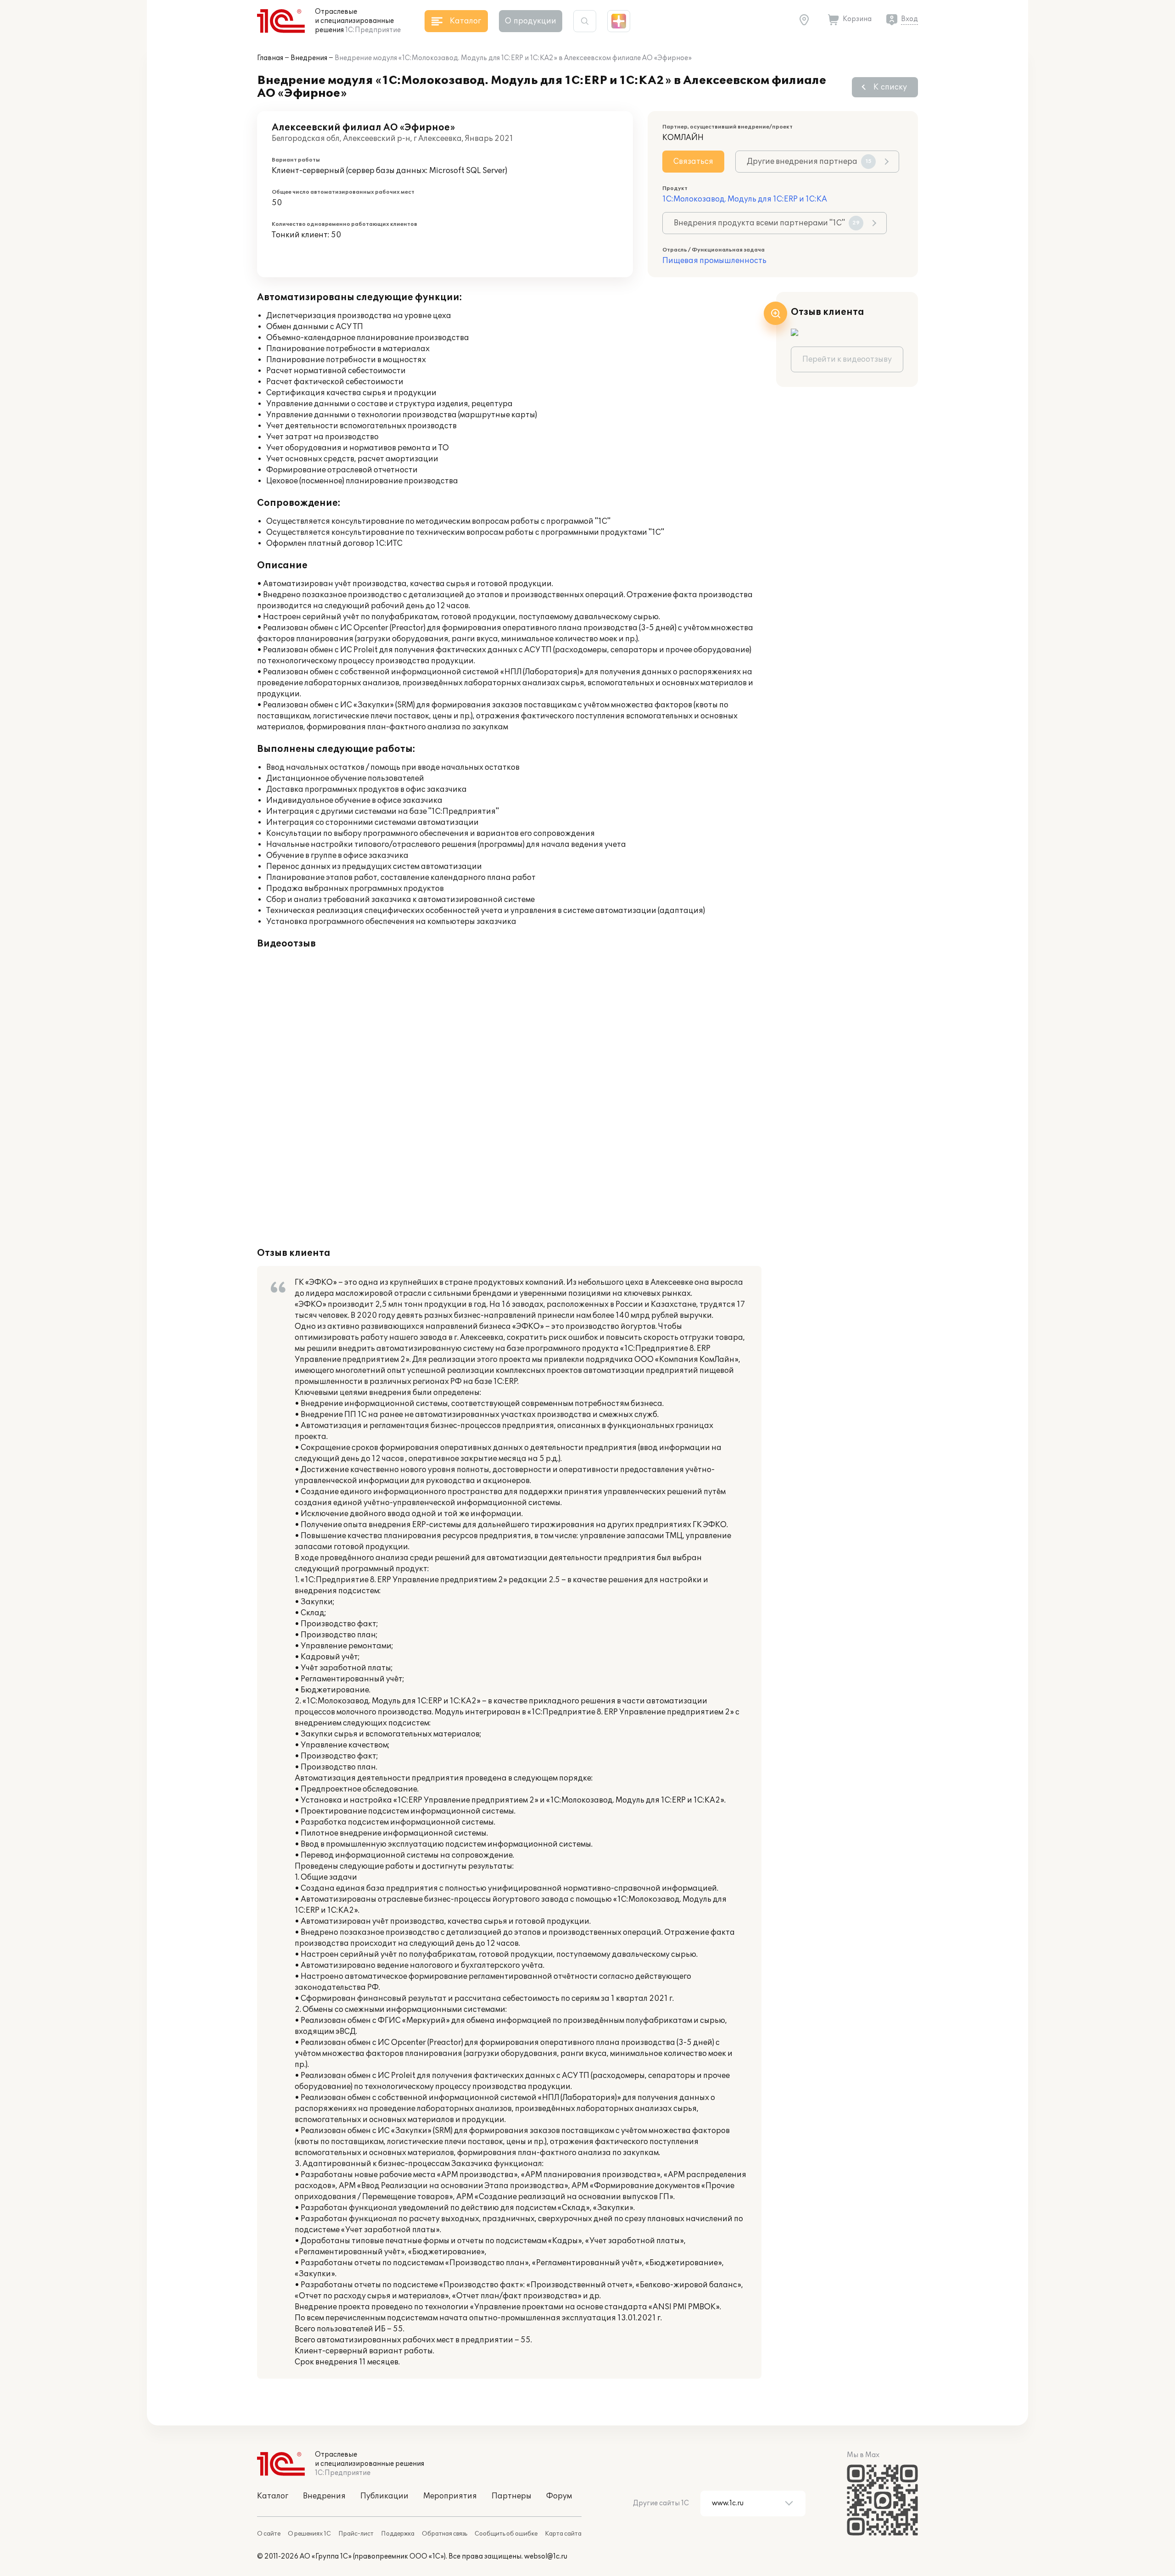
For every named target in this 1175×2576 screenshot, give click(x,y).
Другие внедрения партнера (809, 162)
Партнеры (512, 2496)
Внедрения (309, 58)
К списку (890, 87)
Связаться (693, 162)
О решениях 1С (309, 2534)
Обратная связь (445, 2534)
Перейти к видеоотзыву (847, 359)
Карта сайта (563, 2534)
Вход (909, 19)
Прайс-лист (356, 2534)
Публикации (384, 2496)
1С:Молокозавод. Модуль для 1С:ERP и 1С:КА (745, 199)
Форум (559, 2496)
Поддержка (398, 2534)
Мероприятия (450, 2496)
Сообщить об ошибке (506, 2534)
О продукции (531, 21)
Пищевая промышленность (714, 261)
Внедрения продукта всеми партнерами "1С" (767, 223)
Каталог (273, 2496)
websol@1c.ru (546, 2556)
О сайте (269, 2534)
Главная (270, 58)
